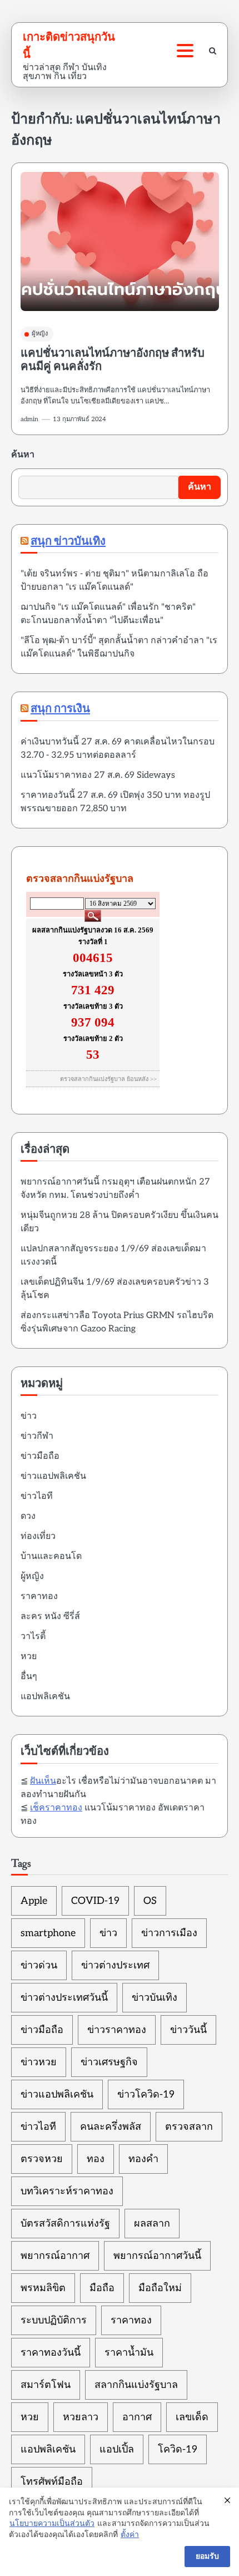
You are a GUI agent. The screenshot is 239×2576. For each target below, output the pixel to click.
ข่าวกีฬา (37, 1436)
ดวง (28, 1516)
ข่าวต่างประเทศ (115, 1965)
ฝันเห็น (43, 1781)
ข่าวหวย (39, 2062)
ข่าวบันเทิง (155, 1998)
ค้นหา (23, 455)
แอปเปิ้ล (117, 2449)
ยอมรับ (207, 2556)
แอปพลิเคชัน (45, 1697)
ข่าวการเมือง (169, 1933)
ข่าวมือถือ (40, 1456)
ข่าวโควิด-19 (146, 2094)
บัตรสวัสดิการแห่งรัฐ (65, 2224)
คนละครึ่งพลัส (111, 2127)
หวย (29, 1657)
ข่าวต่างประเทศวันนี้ (64, 1998)
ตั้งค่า (130, 2535)
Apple (34, 1901)
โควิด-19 (178, 2449)
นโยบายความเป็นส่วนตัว (52, 2523)
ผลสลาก (152, 2224)
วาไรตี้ (33, 1637)
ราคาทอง (39, 1597)
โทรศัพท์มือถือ (52, 2482)
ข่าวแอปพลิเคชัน (53, 1476)
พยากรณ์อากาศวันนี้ (157, 2256)
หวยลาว (81, 2417)
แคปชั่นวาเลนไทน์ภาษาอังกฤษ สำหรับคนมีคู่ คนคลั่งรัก (113, 360)
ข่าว (29, 1416)
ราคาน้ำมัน (129, 2353)
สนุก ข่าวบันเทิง (68, 542)
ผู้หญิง (40, 334)
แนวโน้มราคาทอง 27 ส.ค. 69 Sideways (98, 775)
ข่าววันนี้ (188, 2030)
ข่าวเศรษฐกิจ (109, 2062)
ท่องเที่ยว (38, 1536)
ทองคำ (143, 2159)
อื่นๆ (29, 1677)
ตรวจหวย (42, 2159)
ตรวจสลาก (189, 2127)
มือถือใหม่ (160, 2288)
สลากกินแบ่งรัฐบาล (136, 2385)
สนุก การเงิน (60, 709)
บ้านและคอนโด (51, 1556)
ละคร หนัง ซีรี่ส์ (50, 1617)
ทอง (96, 2159)
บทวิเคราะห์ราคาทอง (67, 2191)
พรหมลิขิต (43, 2288)
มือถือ (102, 2288)
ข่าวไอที (37, 1496)
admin (29, 419)
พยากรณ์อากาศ (55, 2256)
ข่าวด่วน (39, 1965)
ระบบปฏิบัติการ (54, 2320)
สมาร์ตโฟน (46, 2385)
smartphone (48, 1933)
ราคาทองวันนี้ (51, 2353)
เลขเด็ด (192, 2417)
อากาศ (137, 2417)
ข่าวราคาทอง (117, 2030)
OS (150, 1901)
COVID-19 (95, 1901)
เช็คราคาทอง (56, 1808)
